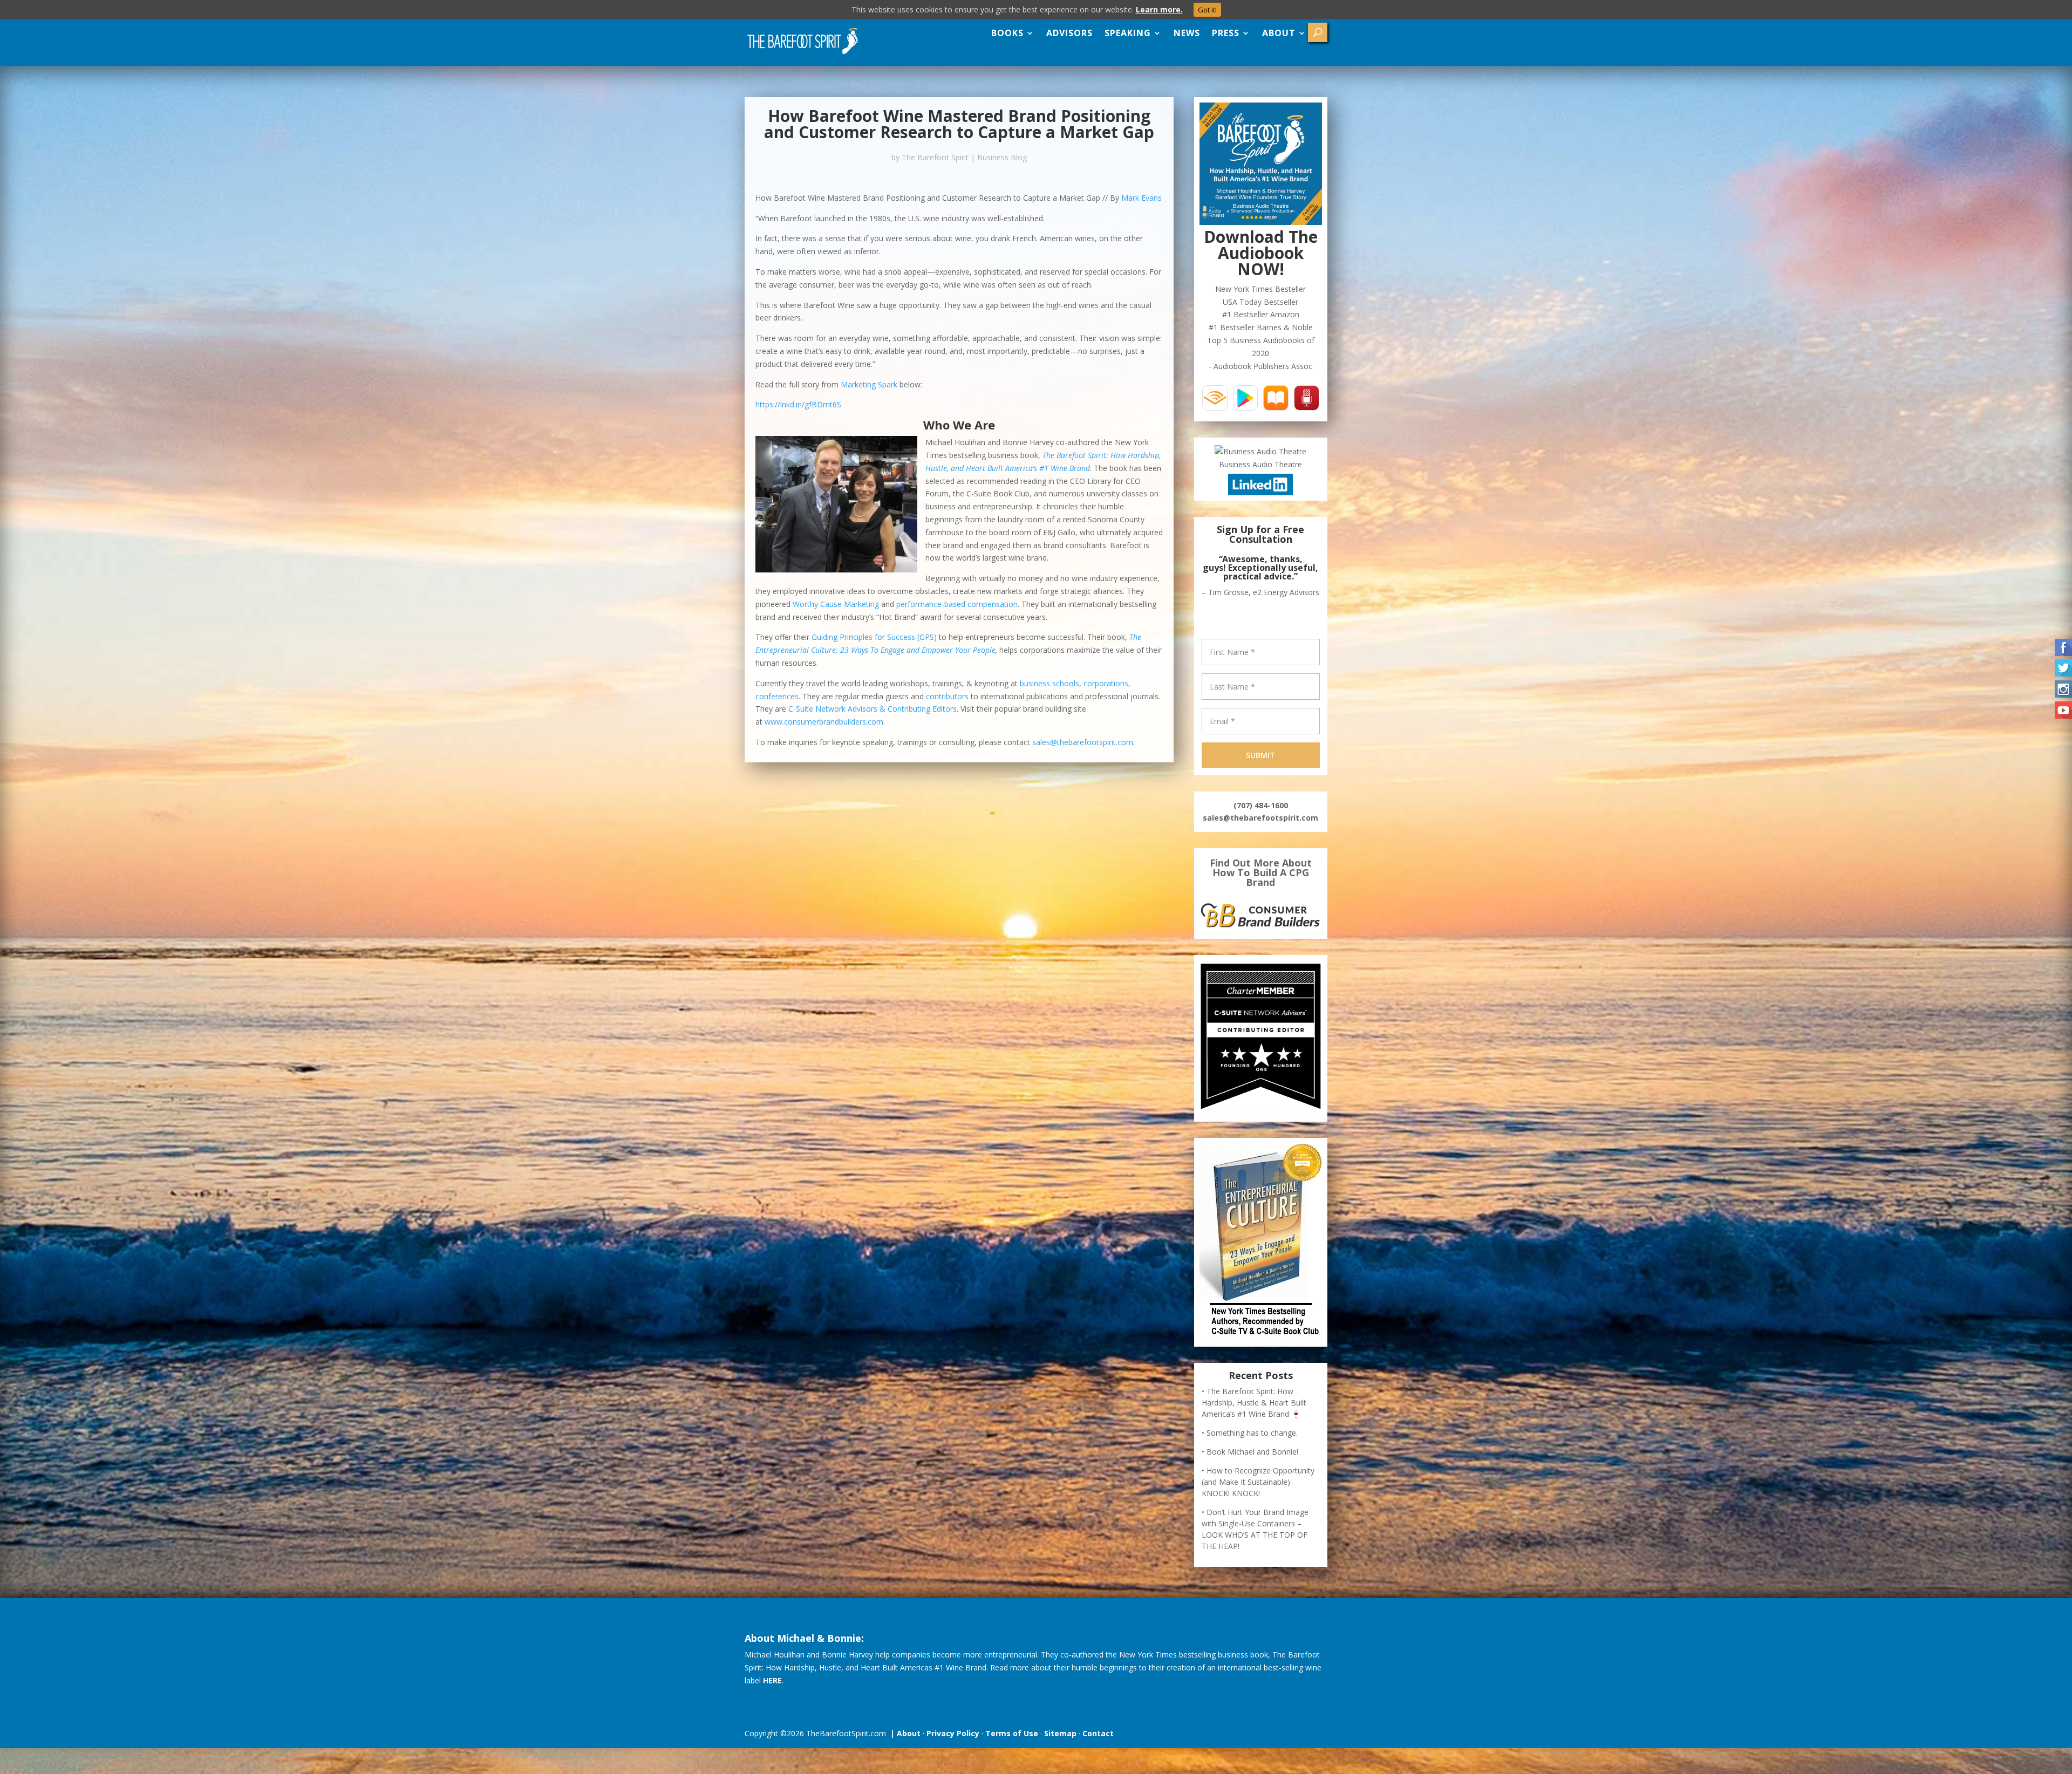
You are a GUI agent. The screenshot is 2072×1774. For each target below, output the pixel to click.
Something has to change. (1252, 1424)
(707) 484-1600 (1261, 797)
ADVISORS (1069, 33)
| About (903, 1725)
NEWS (1187, 33)
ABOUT (1279, 33)
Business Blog (1002, 157)
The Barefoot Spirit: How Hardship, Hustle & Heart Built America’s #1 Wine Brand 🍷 (1254, 1394)
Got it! (1207, 10)
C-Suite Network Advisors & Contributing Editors (873, 709)
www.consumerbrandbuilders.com (824, 722)
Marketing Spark (870, 384)
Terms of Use (1012, 1725)
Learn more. (1159, 9)
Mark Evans (1141, 198)
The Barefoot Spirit (935, 157)
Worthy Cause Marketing (836, 604)
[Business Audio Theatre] (1260, 451)
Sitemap (1060, 1725)
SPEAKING (1128, 33)
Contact (1098, 1725)
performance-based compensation (957, 604)
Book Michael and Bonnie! (1252, 1443)
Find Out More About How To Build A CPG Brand (1261, 864)
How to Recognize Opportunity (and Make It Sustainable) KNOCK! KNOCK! (1258, 1473)
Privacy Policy (953, 1725)
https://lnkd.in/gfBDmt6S (798, 404)
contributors (947, 696)
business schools (1049, 683)
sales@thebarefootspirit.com (1083, 742)
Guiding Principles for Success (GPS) (874, 637)
